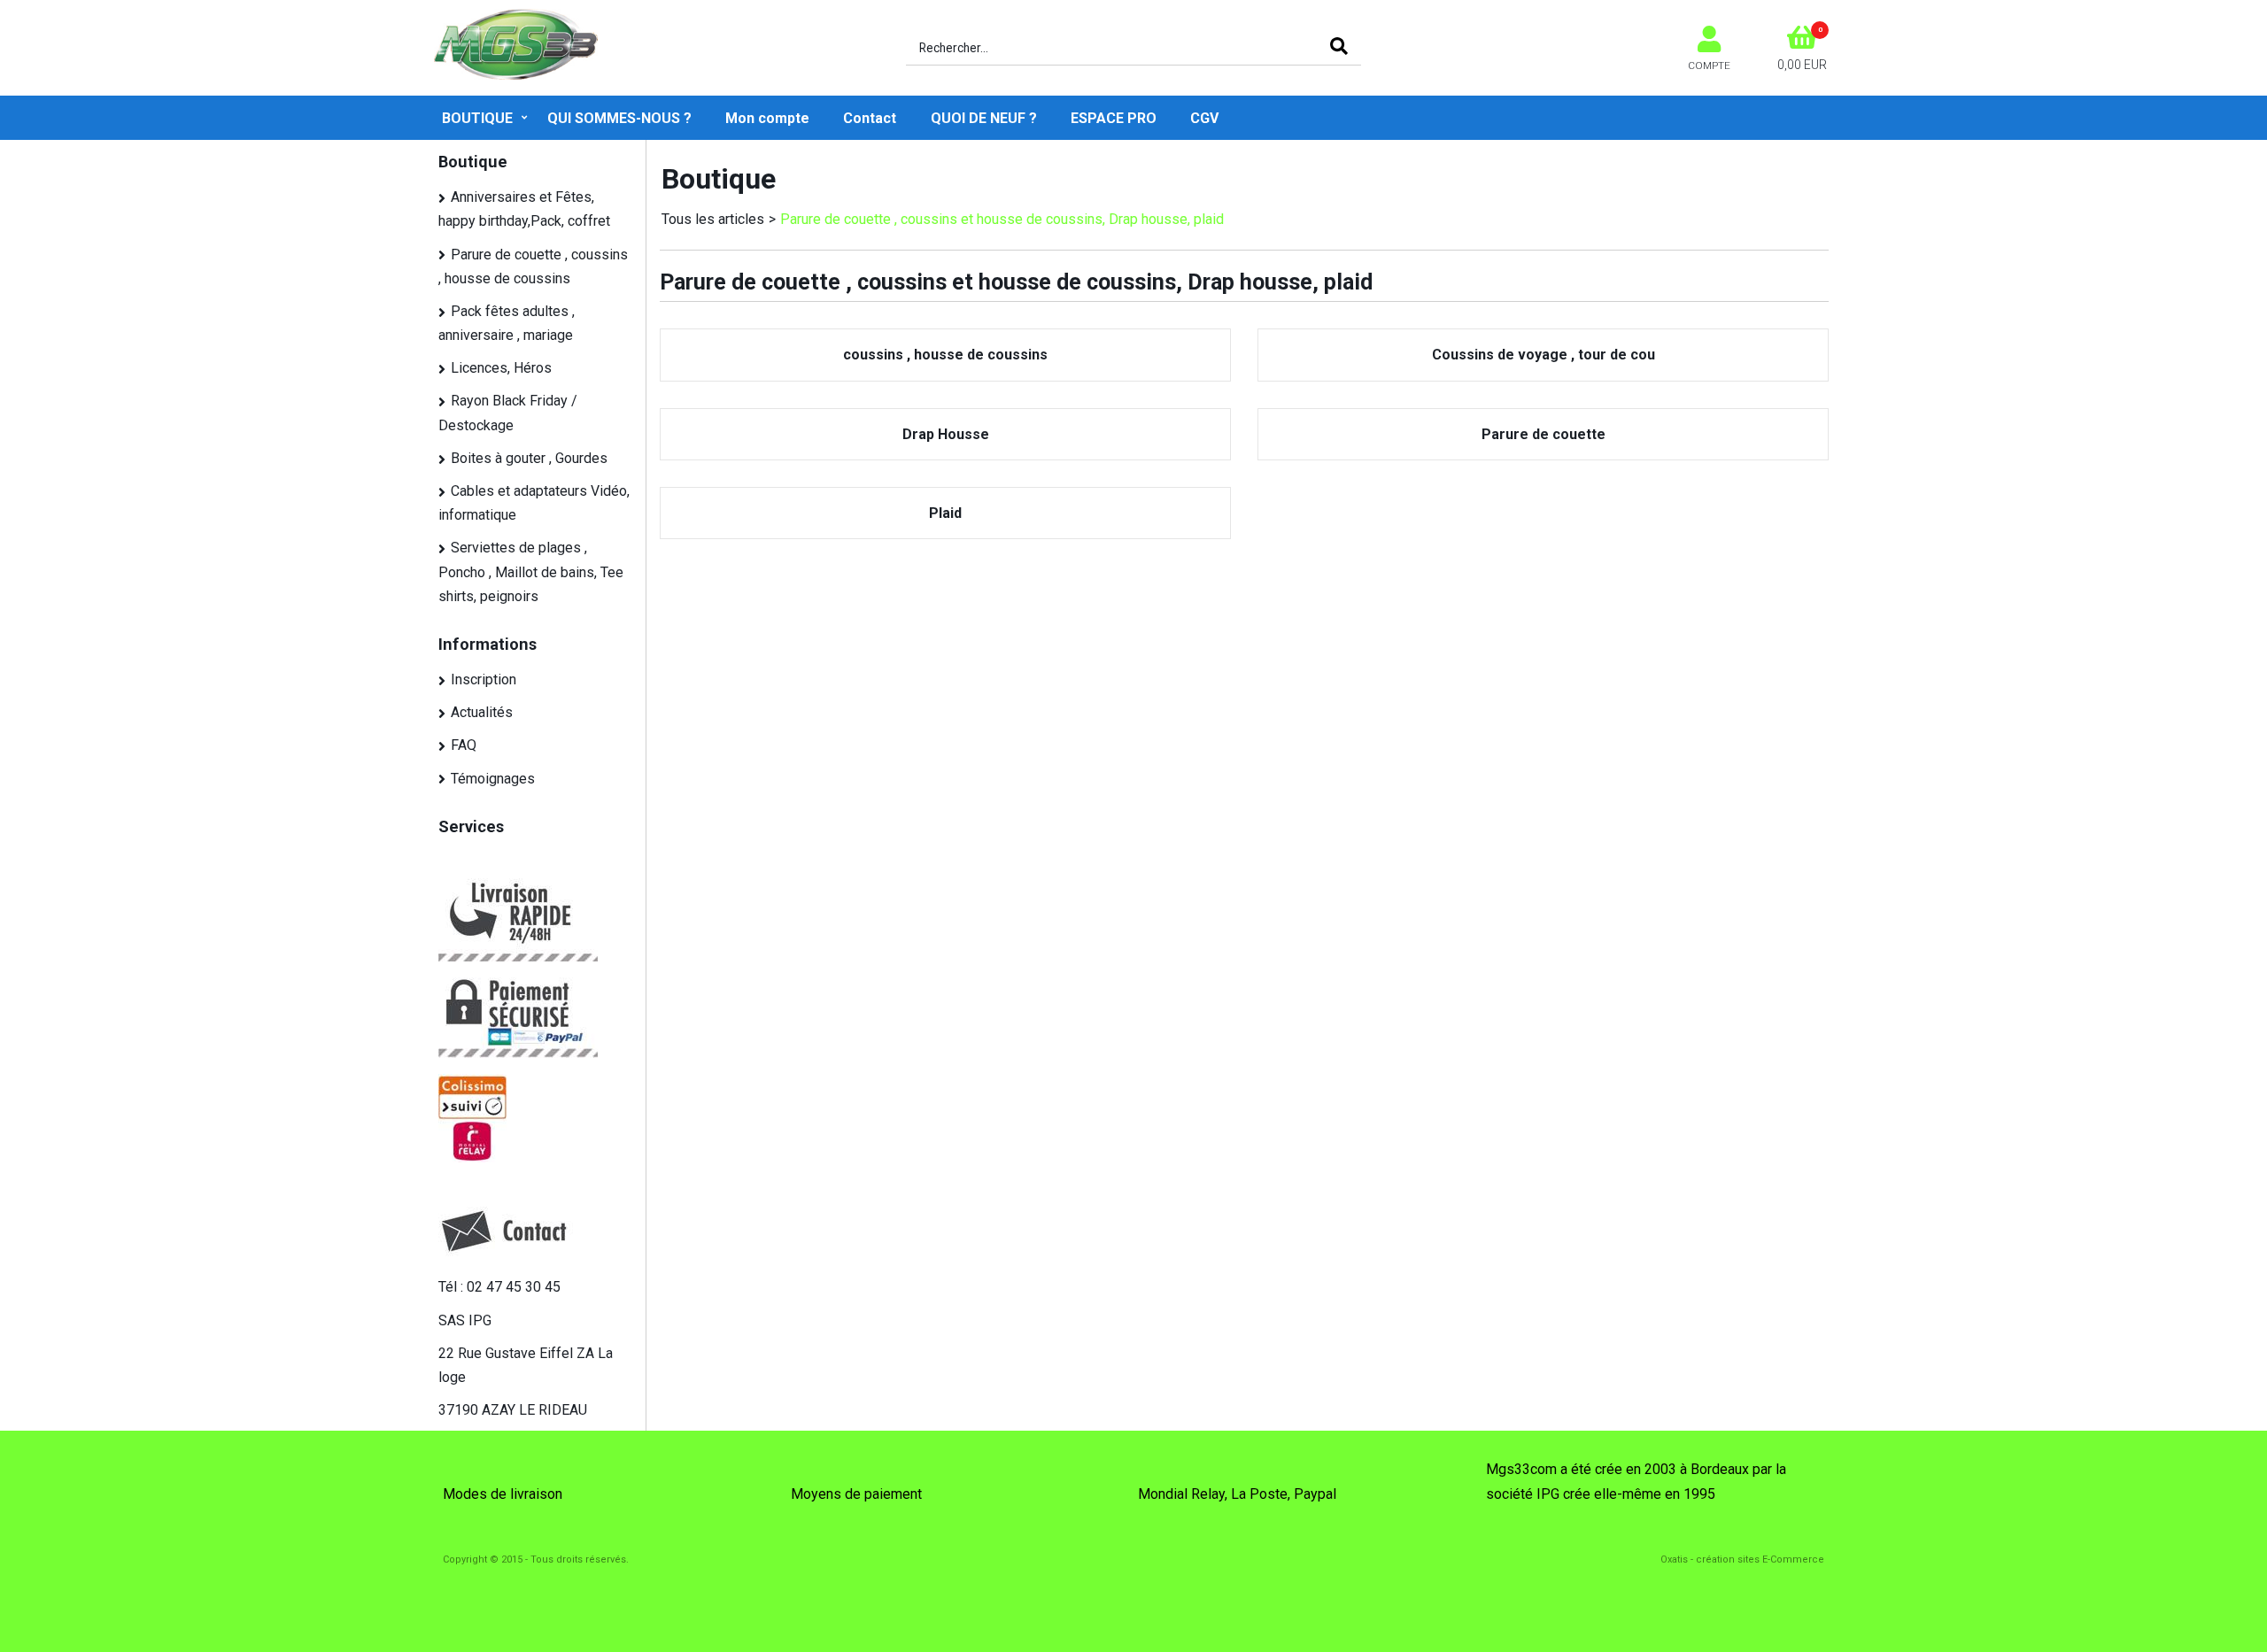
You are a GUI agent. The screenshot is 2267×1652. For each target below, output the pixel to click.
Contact (870, 118)
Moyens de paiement (856, 1494)
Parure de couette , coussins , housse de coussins (533, 266)
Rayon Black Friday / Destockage (508, 413)
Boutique (477, 118)
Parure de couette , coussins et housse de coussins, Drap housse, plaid (1002, 219)
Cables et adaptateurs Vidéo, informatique (534, 503)
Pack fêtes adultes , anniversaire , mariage (507, 323)
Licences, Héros (501, 368)
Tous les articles (713, 219)
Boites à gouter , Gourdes (529, 458)
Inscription (484, 679)
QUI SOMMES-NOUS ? (619, 118)
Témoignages (493, 779)
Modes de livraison (503, 1494)
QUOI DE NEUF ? (984, 118)
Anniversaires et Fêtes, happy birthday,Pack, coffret (524, 209)
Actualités (482, 712)
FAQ (464, 745)
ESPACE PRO (1114, 118)
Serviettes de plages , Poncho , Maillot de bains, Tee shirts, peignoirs (531, 571)
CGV (1204, 118)
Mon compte (767, 118)
